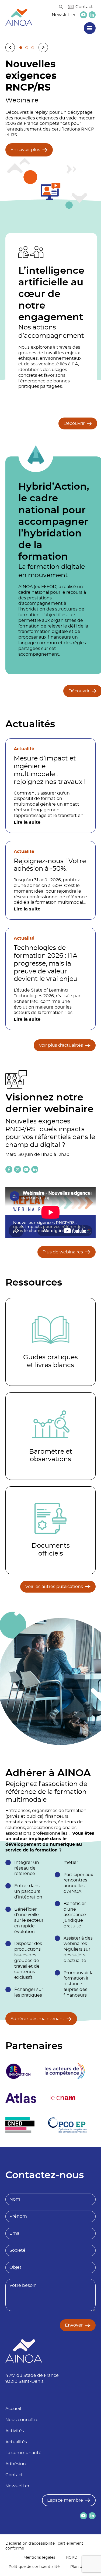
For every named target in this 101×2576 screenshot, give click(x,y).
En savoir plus (25, 150)
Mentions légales (39, 2558)
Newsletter (64, 15)
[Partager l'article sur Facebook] (9, 1169)
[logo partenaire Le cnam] (63, 2098)
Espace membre (65, 2500)
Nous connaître (22, 2420)
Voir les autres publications (54, 1587)
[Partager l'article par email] (26, 1169)
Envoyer (74, 2325)
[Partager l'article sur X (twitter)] (18, 1169)
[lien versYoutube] (83, 15)
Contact (84, 7)
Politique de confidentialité (34, 2567)
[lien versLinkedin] (92, 15)
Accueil (13, 2409)
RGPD (72, 2558)
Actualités (16, 2442)
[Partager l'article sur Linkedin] (35, 1169)
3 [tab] (33, 48)
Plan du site (81, 2567)
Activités (15, 2431)
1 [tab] (21, 48)
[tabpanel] (50, 133)
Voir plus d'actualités (61, 1045)
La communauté (23, 2453)
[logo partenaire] (65, 2071)
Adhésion (16, 2464)
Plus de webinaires (63, 1252)
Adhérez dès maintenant (37, 2019)
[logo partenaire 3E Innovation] (18, 2071)
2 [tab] (27, 48)
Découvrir (74, 423)
